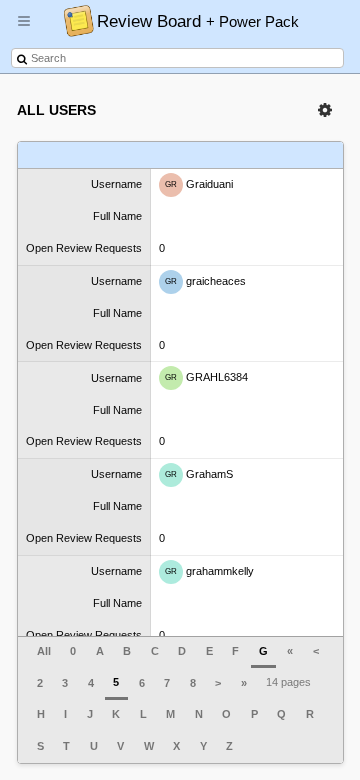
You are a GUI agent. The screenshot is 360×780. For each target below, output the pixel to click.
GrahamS (199, 474)
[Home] (73, 20)
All (44, 651)
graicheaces (205, 280)
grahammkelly (209, 571)
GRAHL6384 (206, 377)
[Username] (74, 155)
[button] (24, 29)
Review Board (198, 21)
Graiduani (199, 184)
